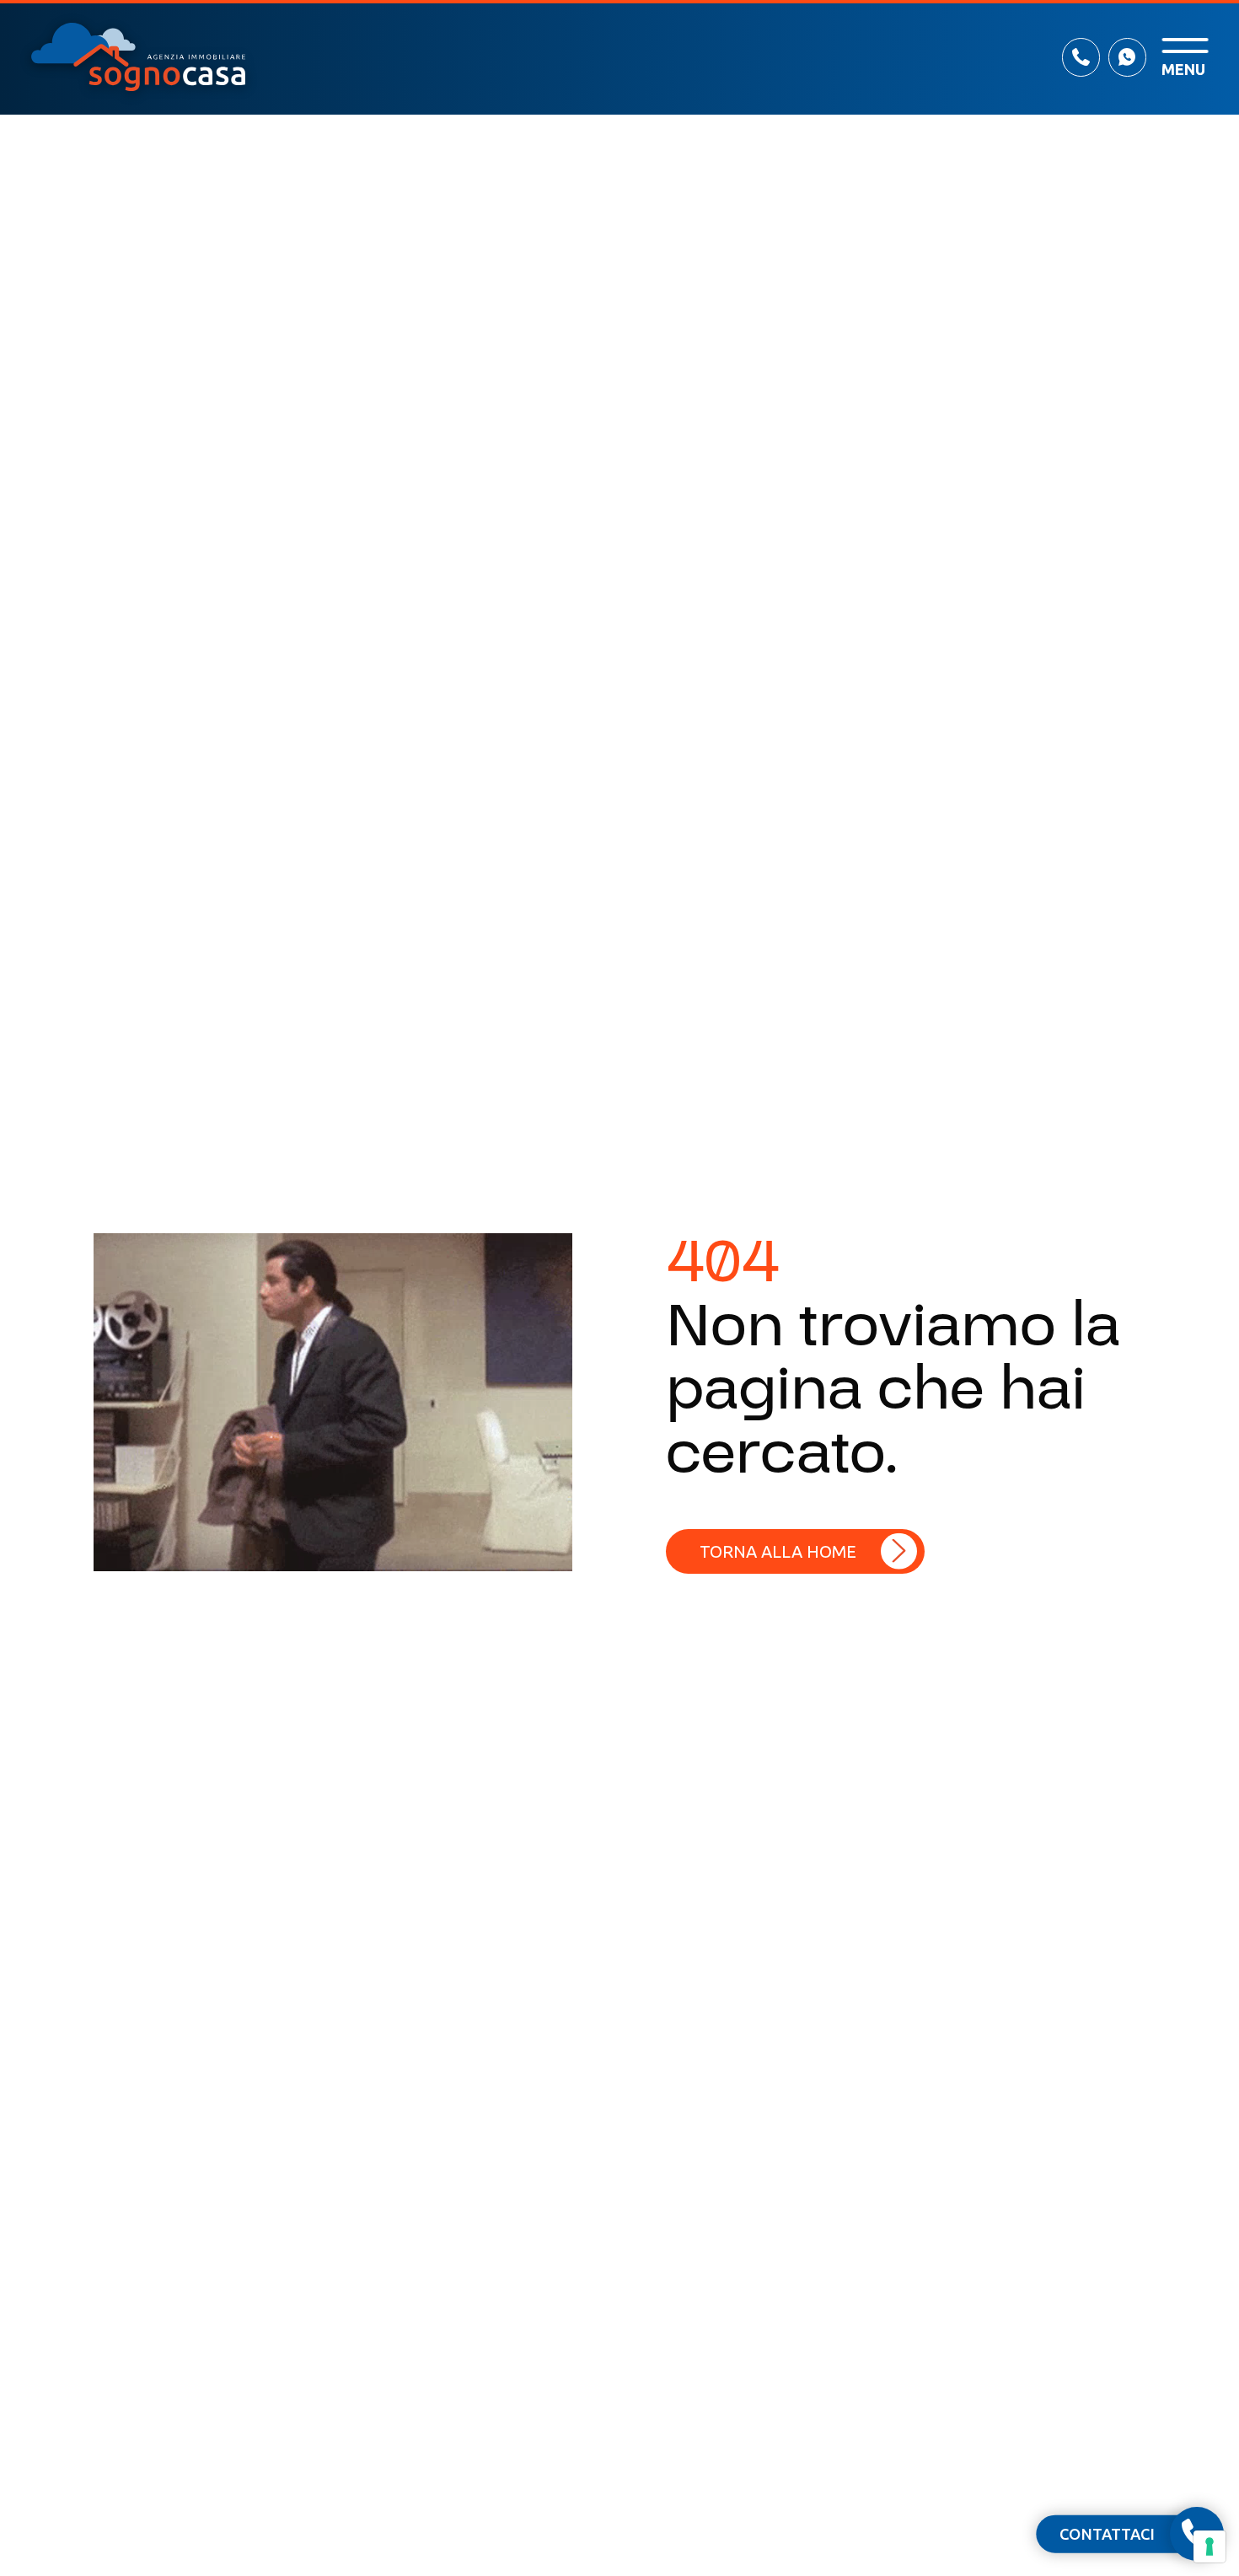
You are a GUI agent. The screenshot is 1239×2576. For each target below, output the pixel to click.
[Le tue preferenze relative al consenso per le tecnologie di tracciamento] (1209, 2546)
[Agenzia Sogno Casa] (138, 57)
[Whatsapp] (1128, 57)
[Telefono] (1081, 57)
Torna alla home (778, 1551)
